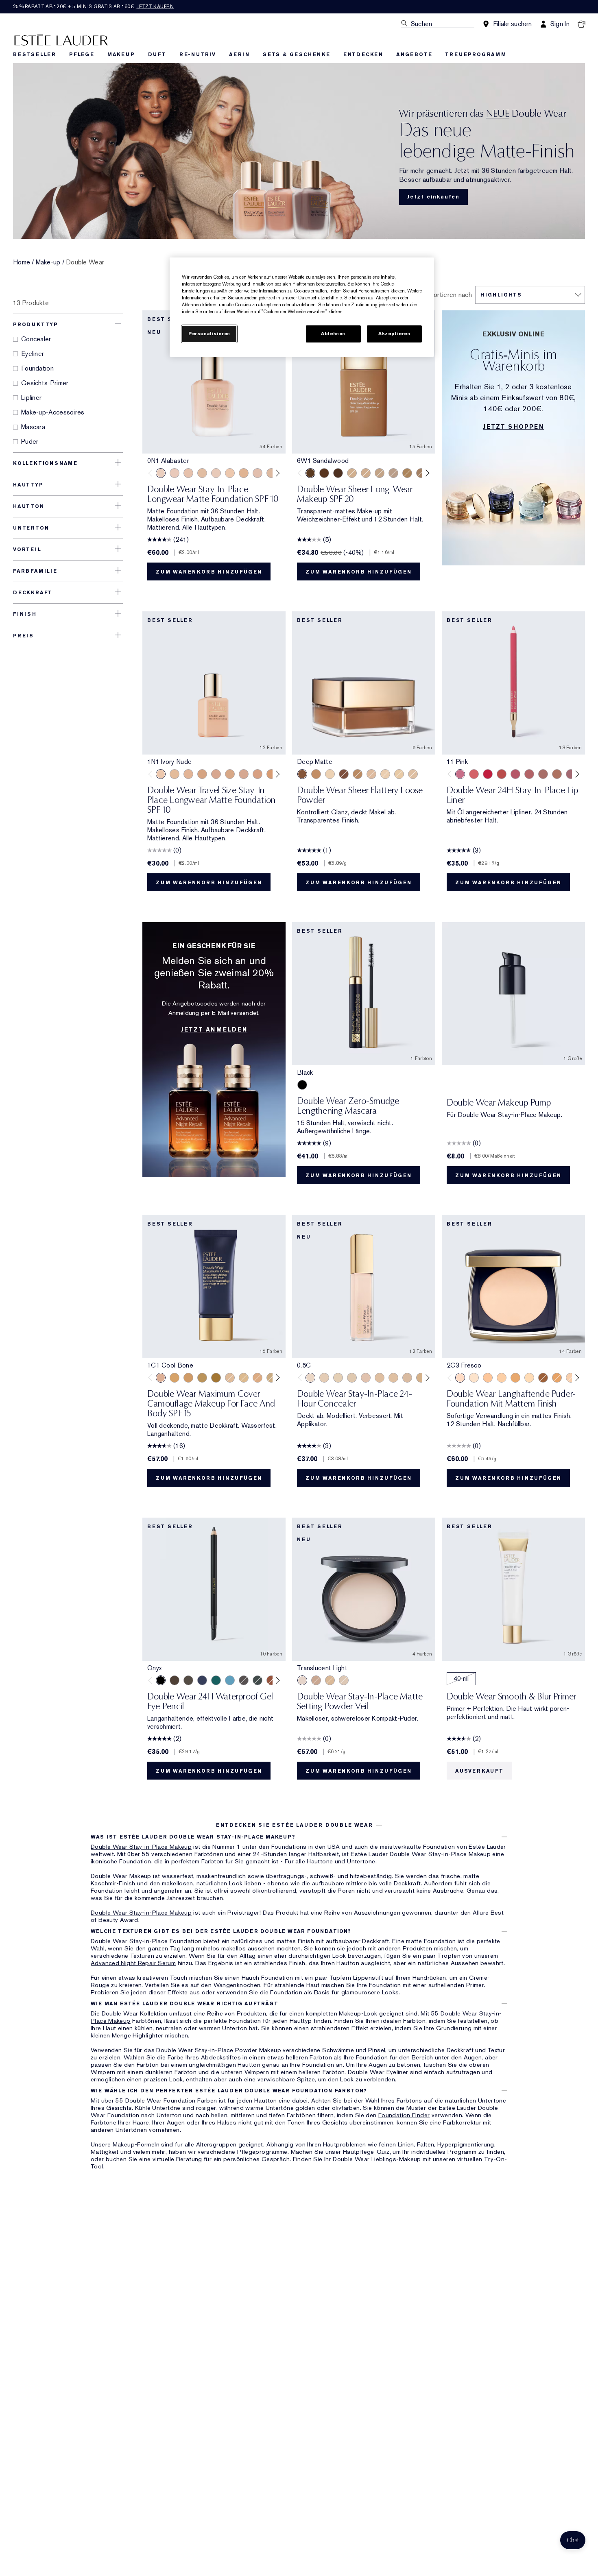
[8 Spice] (543, 774)
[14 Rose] (529, 774)
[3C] (407, 1378)
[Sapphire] (202, 1680)
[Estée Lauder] (61, 39)
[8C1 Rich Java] (543, 1378)
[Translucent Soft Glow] (330, 774)
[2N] (380, 1378)
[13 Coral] (474, 774)
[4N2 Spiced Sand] (202, 1378)
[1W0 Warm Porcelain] (202, 473)
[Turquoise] (230, 1680)
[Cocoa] (175, 1680)
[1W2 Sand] (175, 774)
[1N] (338, 1378)
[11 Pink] (460, 774)
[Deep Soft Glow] (344, 774)
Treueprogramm (476, 55)
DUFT (157, 55)
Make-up (48, 262)
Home (22, 262)
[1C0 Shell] (175, 473)
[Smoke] (258, 1680)
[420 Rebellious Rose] (515, 774)
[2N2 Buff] (230, 774)
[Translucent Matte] (385, 774)
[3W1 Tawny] (271, 774)
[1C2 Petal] (258, 473)
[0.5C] (310, 1378)
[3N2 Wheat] (407, 473)
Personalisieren (209, 334)
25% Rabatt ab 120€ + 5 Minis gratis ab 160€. (93, 7)
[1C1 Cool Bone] (216, 473)
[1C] (324, 1378)
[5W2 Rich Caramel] (216, 1378)
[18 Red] (488, 774)
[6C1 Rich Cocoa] (324, 473)
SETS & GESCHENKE (297, 55)
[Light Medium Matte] (371, 774)
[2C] (366, 1378)
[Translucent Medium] (330, 1680)
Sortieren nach (451, 295)
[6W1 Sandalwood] (310, 473)
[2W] (393, 1378)
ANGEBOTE (414, 55)
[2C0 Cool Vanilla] (352, 473)
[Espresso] (188, 1680)
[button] (573, 2540)
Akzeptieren (394, 334)
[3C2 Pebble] (421, 473)
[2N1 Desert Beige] (366, 473)
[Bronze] (271, 1680)
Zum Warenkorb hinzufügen (209, 572)
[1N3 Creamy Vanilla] (271, 1378)
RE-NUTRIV (198, 55)
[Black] (302, 1085)
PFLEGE (82, 55)
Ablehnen (333, 334)
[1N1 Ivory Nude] (230, 473)
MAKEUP (121, 55)
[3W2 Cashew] (175, 1378)
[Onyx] (161, 1680)
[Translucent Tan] (316, 1680)
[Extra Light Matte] (399, 774)
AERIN (239, 55)
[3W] (421, 1378)
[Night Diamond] (244, 1680)
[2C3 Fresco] (393, 473)
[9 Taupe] (557, 774)
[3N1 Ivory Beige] (258, 774)
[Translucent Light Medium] (344, 1680)
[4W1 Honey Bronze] (188, 1378)
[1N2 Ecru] (271, 473)
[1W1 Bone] (244, 473)
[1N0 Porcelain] (188, 473)
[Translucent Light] (302, 1680)
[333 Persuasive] (502, 774)
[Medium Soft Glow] (316, 774)
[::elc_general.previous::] (152, 473)
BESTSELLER (35, 55)
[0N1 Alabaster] (161, 473)
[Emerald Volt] (216, 1680)
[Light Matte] (413, 774)
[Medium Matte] (358, 774)
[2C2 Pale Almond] (216, 774)
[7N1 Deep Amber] (338, 473)
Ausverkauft (479, 1771)
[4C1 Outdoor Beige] (488, 1378)
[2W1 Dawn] (380, 473)
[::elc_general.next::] (276, 473)
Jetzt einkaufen (433, 197)
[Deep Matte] (302, 774)
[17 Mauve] (571, 774)
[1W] (352, 1378)
